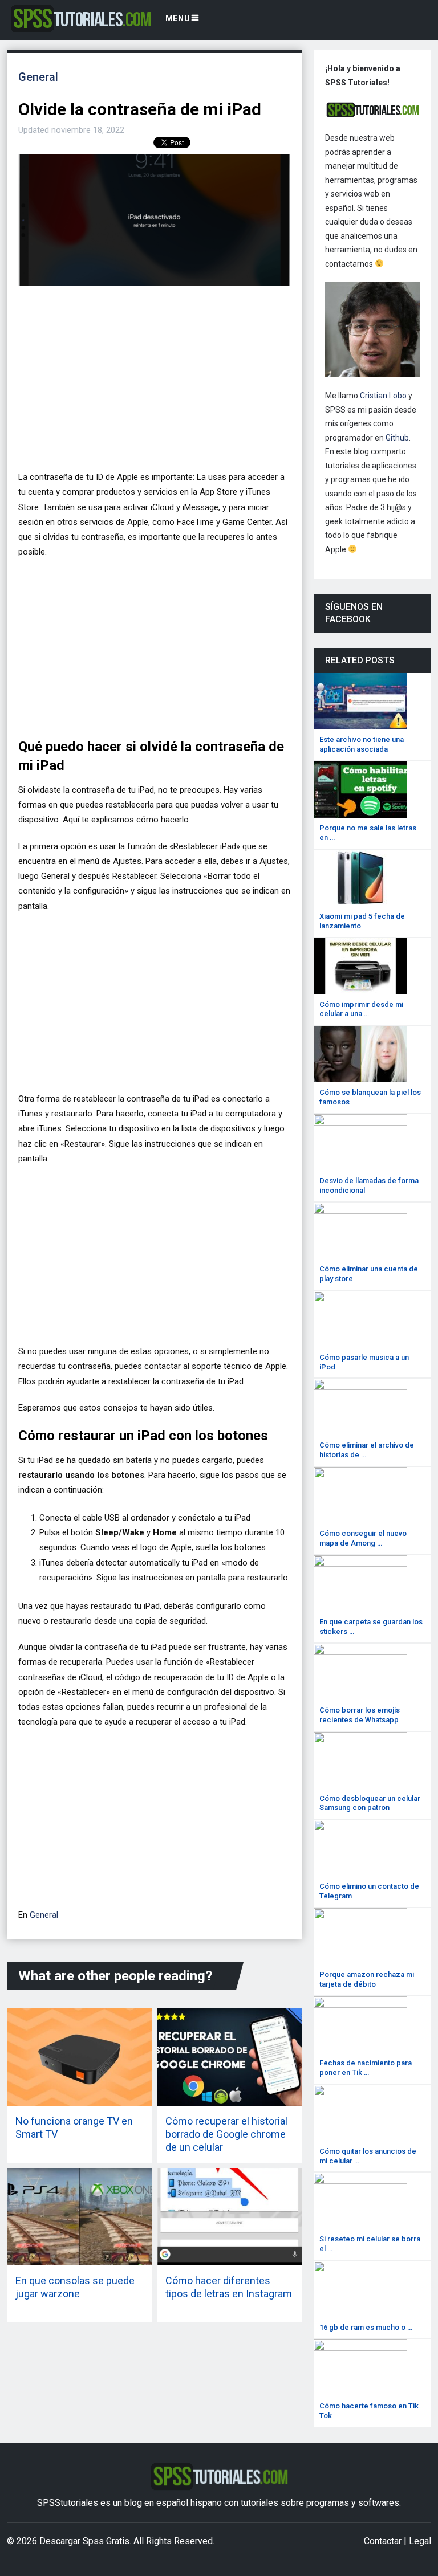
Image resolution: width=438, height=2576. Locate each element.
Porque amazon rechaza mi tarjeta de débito (367, 1979)
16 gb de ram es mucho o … (366, 2327)
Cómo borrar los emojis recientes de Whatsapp (360, 1715)
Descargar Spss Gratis (84, 2541)
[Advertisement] (151, 383)
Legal (420, 2541)
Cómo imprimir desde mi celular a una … (361, 1009)
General (38, 77)
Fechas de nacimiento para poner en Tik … (366, 2068)
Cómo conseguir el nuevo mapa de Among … (363, 1538)
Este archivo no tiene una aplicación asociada (362, 744)
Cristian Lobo (383, 396)
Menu (178, 18)
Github (397, 438)
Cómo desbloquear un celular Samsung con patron (370, 1803)
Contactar (383, 2541)
